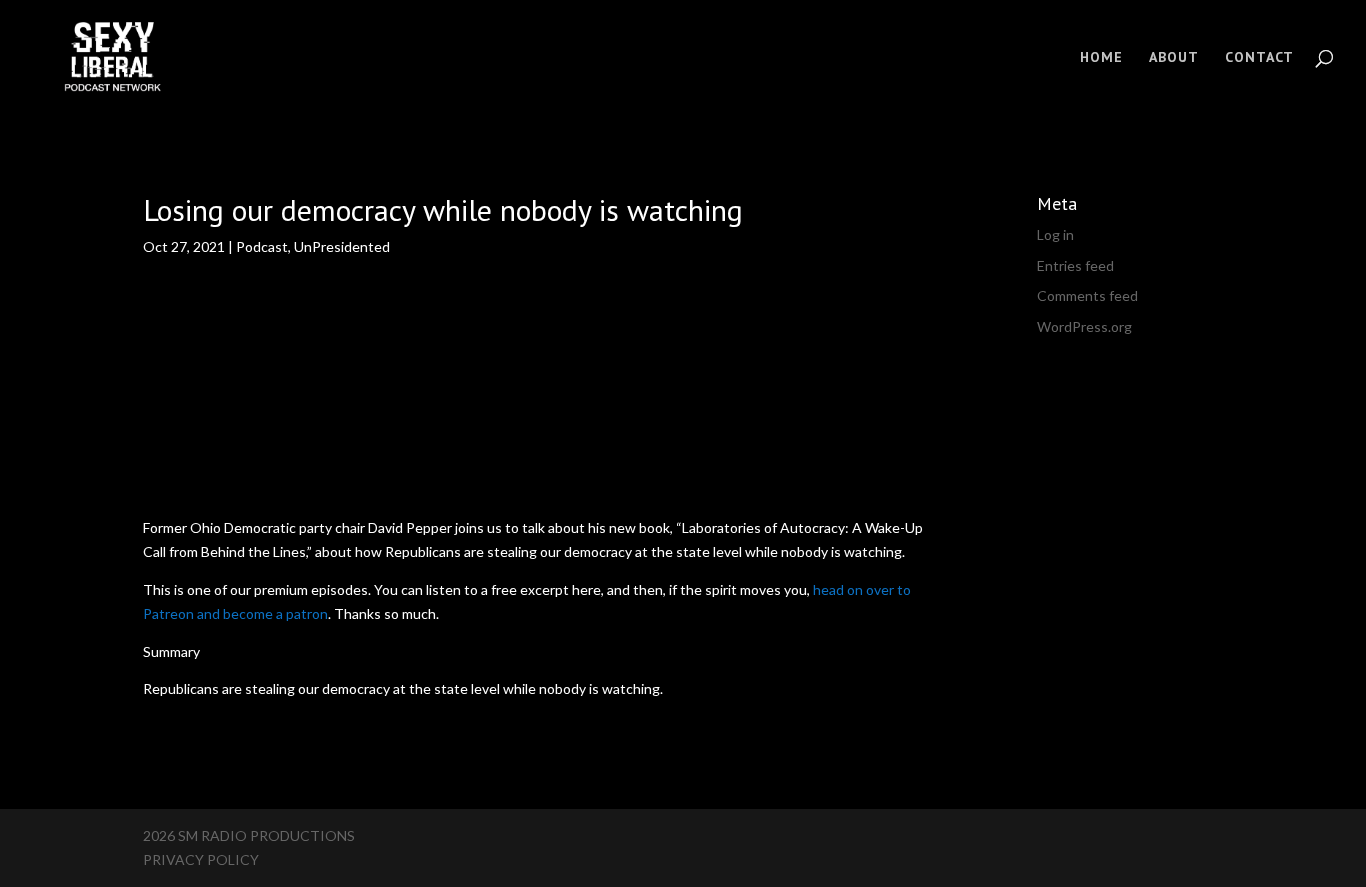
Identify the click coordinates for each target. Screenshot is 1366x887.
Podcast (262, 246)
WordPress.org (1084, 326)
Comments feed (1087, 295)
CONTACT (1259, 58)
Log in (1055, 234)
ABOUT (1174, 58)
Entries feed (1075, 265)
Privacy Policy (201, 859)
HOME (1101, 58)
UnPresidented (342, 246)
